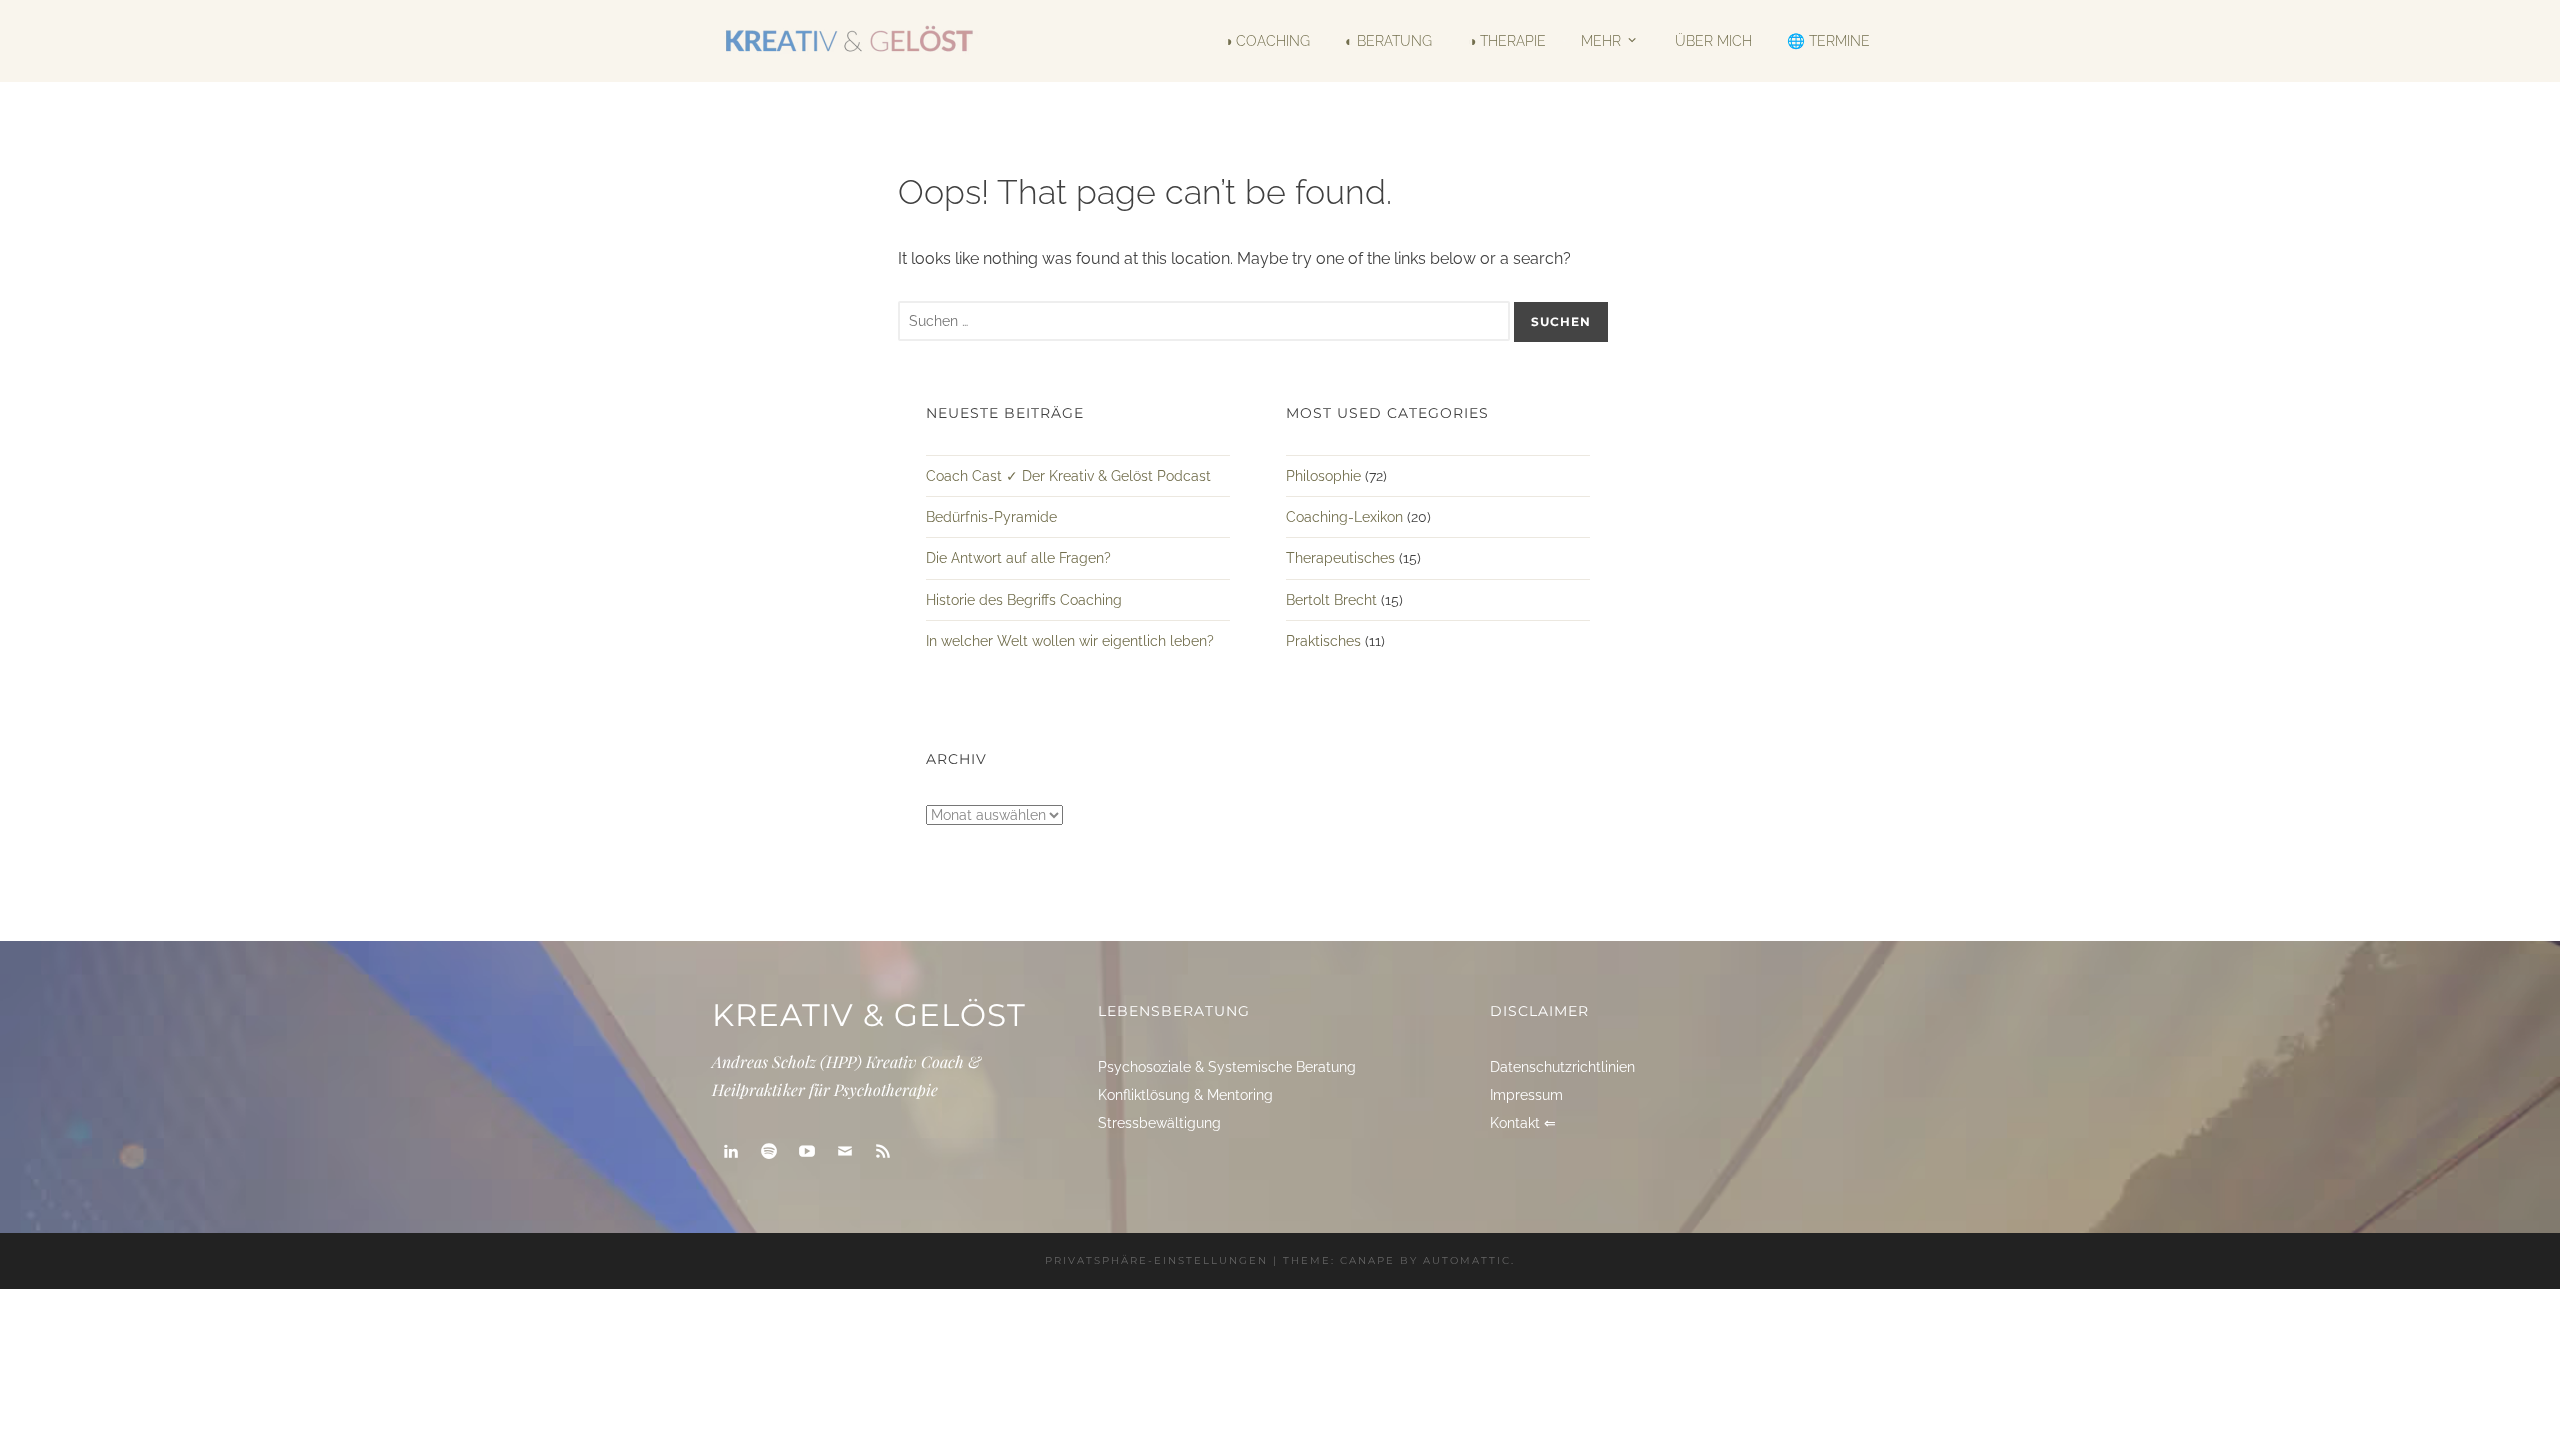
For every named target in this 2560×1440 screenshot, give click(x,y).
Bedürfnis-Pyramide (991, 517)
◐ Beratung (1388, 41)
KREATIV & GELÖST (869, 1015)
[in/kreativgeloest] (731, 1151)
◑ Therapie (1506, 41)
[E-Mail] (845, 1151)
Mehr (1601, 40)
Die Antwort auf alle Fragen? (1018, 558)
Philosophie (1323, 476)
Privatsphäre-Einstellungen (1156, 1260)
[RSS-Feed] (883, 1151)
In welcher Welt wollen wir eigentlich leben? (1070, 641)
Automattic (1467, 1260)
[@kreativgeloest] (807, 1151)
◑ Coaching (1267, 41)
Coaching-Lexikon (1344, 517)
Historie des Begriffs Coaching (1024, 600)
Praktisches (1323, 641)
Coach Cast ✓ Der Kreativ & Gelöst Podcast (1068, 476)
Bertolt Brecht (1331, 600)
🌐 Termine (1828, 41)
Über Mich (1713, 41)
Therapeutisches (1340, 558)
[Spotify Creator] (769, 1151)
